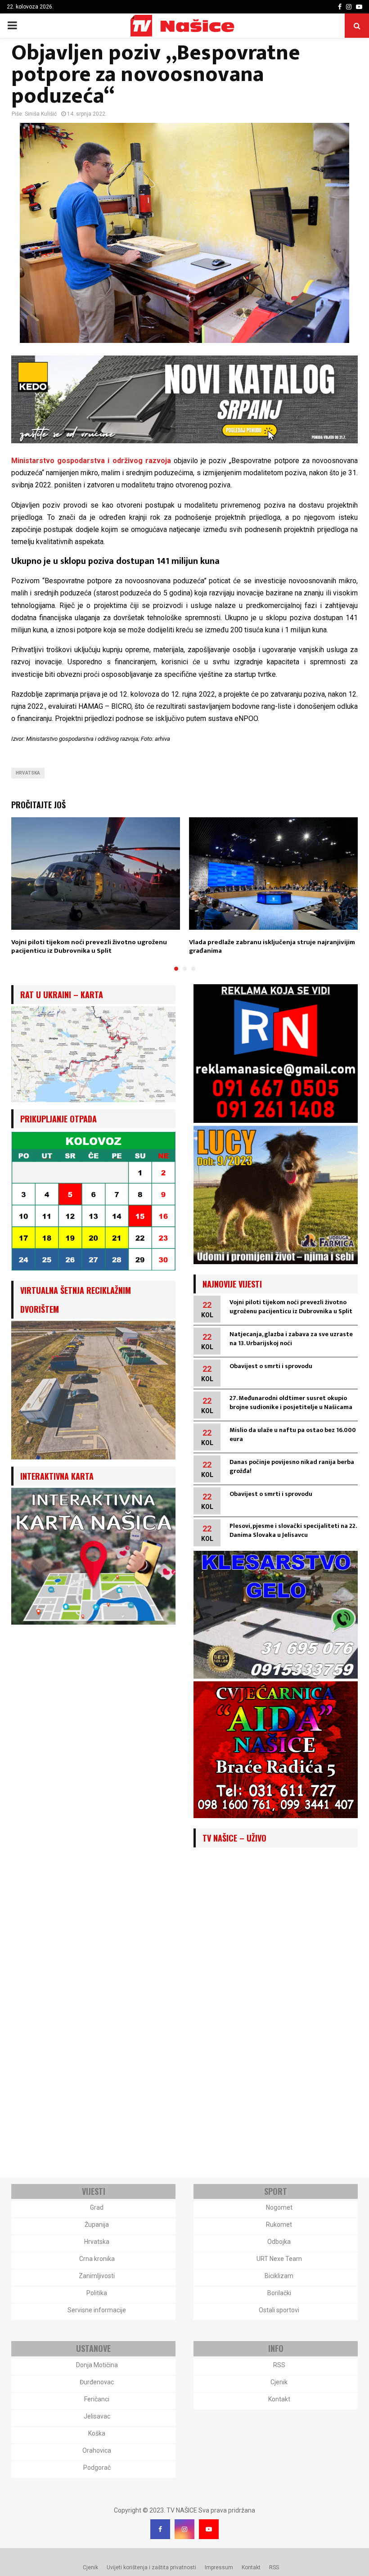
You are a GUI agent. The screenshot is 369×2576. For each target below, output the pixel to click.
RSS (279, 2365)
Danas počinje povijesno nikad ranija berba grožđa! (292, 1466)
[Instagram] (184, 2529)
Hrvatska (28, 773)
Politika (97, 2293)
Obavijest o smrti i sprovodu (271, 1366)
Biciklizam (279, 2276)
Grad (97, 2207)
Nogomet (279, 2207)
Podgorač (97, 2468)
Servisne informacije (97, 2310)
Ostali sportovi (279, 2310)
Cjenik (279, 2382)
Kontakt (279, 2399)
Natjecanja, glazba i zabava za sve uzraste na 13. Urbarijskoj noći (291, 1339)
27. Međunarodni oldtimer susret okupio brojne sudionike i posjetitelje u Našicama (291, 1403)
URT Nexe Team (279, 2259)
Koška (97, 2433)
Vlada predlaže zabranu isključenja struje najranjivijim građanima (272, 947)
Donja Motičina (97, 2365)
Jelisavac (97, 2416)
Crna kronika (97, 2259)
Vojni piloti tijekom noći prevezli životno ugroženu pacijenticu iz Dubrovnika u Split (89, 947)
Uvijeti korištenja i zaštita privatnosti (151, 2567)
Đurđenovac (97, 2382)
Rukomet (279, 2225)
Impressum (219, 2567)
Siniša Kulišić (41, 114)
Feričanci (97, 2399)
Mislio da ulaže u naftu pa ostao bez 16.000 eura (293, 1434)
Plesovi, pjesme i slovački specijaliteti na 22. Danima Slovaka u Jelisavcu (293, 1530)
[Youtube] (209, 2529)
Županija (97, 2225)
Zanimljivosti (97, 2276)
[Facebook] (160, 2529)
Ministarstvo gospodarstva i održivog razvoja (91, 461)
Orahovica (97, 2450)
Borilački (279, 2293)
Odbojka (279, 2242)
